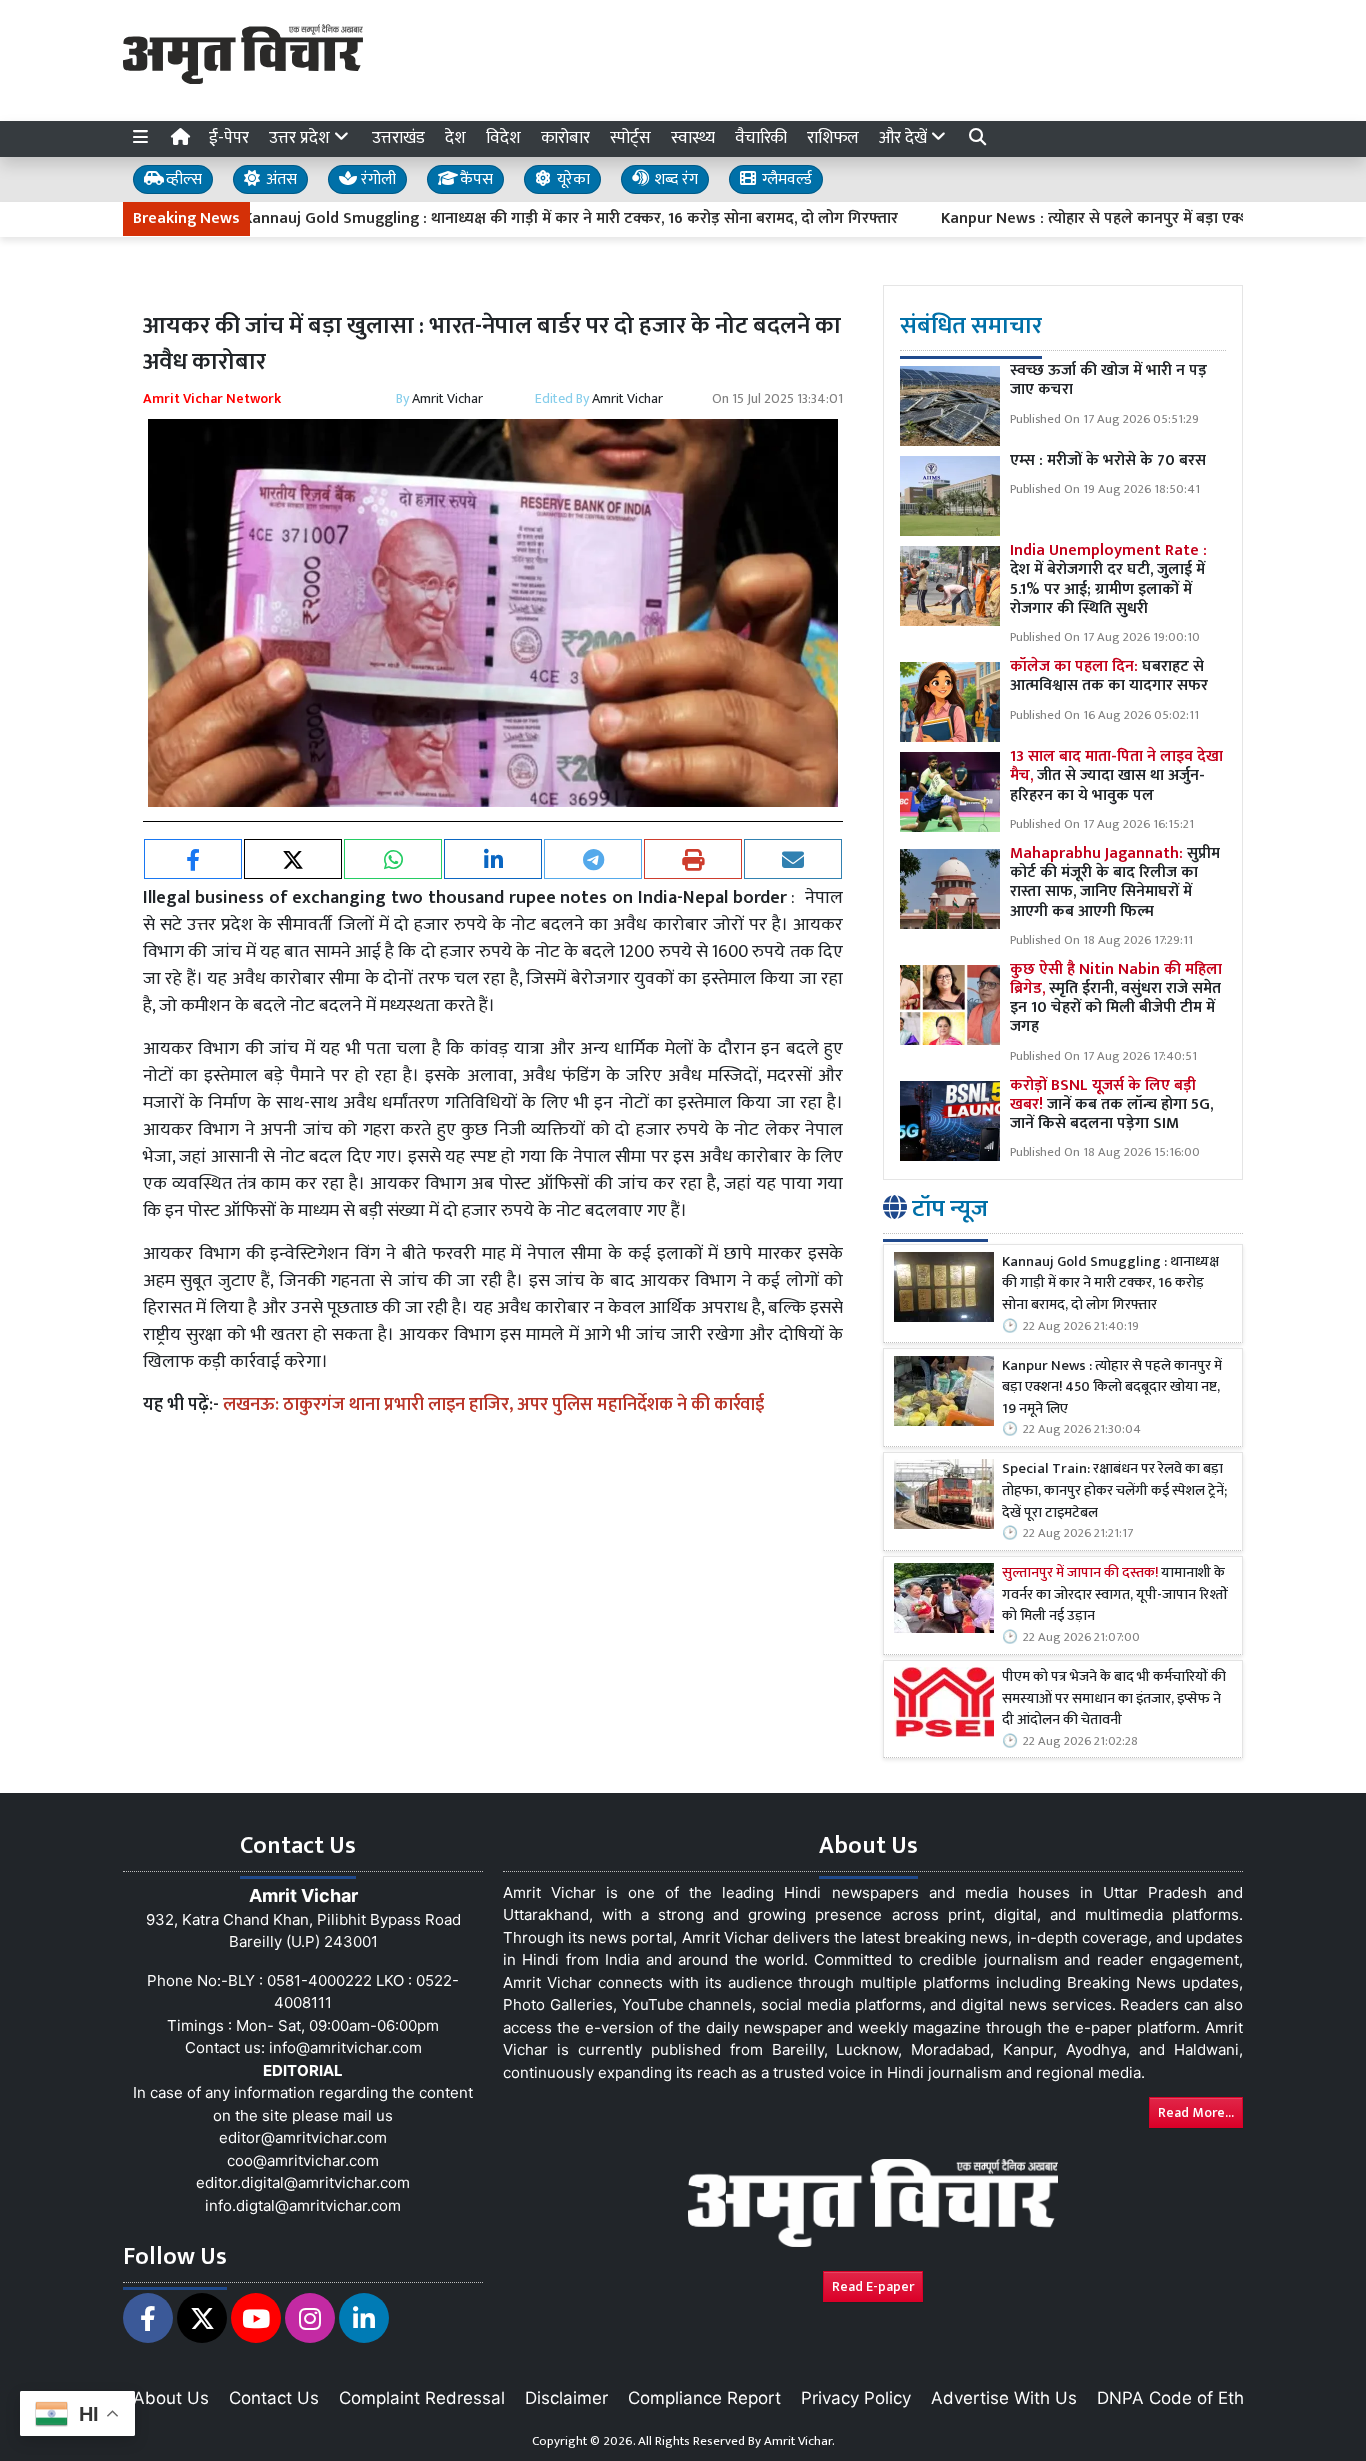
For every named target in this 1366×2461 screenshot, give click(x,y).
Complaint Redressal (422, 2398)
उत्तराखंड (398, 138)
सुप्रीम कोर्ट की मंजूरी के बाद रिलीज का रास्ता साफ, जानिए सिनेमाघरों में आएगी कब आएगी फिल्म (1115, 882)
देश (455, 138)
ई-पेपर (229, 138)
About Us (171, 2398)
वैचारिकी (761, 138)
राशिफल (833, 138)
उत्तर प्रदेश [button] (301, 138)
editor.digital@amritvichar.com (303, 2182)
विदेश (503, 138)
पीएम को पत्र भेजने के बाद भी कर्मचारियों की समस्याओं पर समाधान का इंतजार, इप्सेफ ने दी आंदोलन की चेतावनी (1114, 1699)
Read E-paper (873, 2286)
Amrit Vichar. (799, 2441)
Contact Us (274, 2398)
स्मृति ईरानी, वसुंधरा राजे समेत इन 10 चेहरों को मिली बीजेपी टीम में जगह (1116, 998)
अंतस (279, 179)
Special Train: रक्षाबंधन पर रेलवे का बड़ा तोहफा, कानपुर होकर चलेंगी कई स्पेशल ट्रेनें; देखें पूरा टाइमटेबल (1114, 1492)
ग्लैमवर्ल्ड (785, 179)
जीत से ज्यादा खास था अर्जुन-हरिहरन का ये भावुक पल (1116, 776)
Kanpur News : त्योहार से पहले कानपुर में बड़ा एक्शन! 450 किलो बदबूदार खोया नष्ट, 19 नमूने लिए (1112, 1388)
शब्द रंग (674, 179)
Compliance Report (704, 2398)
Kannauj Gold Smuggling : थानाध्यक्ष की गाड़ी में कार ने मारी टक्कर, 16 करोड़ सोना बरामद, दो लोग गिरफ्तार (503, 219)
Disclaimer (566, 2398)
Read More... (1196, 2112)
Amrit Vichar (447, 398)
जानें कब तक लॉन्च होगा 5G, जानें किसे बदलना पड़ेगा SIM (1111, 1104)
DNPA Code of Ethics (1181, 2398)
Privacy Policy (856, 2398)
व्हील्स (182, 179)
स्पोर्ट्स (630, 138)
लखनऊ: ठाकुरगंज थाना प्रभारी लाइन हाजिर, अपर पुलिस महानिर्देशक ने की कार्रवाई (493, 1405)
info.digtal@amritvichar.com (303, 2205)
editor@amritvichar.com (303, 2137)
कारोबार (565, 138)
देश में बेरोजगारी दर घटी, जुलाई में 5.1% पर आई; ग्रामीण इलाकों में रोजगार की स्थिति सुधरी (1108, 580)
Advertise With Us (1004, 2398)
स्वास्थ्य (693, 138)
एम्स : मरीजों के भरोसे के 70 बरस (1108, 461)
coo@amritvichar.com (303, 2160)
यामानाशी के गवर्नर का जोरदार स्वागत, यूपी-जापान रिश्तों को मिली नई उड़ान (1115, 1596)
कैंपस (474, 179)
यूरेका (571, 179)
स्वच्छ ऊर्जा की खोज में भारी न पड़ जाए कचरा (1108, 381)
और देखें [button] (905, 138)
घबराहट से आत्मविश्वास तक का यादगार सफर (1109, 677)
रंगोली (376, 179)
